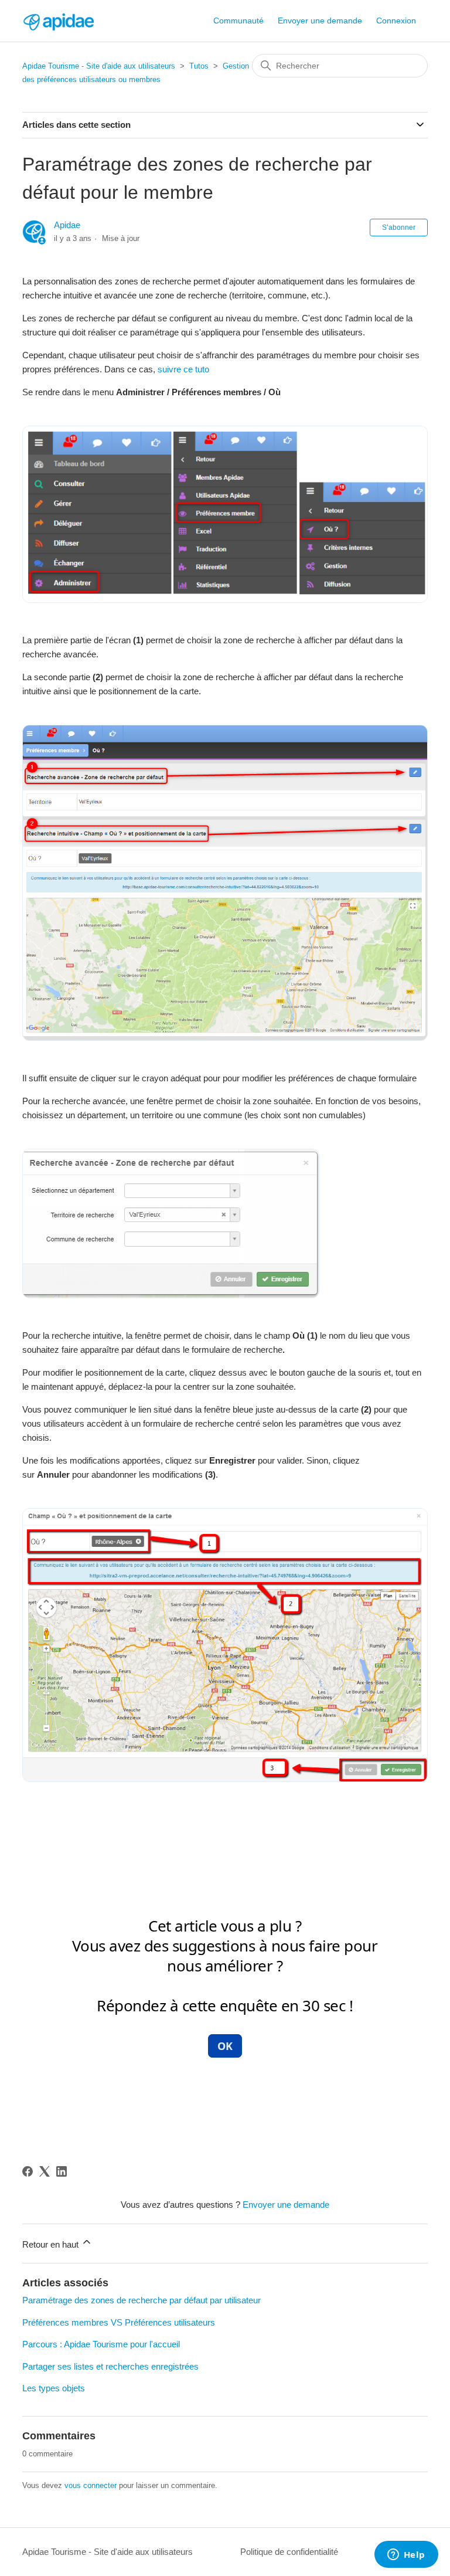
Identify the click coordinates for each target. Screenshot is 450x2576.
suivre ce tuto (183, 369)
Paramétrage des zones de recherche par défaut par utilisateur (142, 2300)
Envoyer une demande (320, 21)
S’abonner (399, 228)
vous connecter (91, 2485)
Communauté (238, 21)
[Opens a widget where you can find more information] (406, 2555)
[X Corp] (45, 2171)
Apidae (67, 225)
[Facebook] (28, 2171)
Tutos (199, 66)
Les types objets (54, 2388)
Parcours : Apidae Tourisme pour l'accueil (101, 2344)
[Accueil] (58, 21)
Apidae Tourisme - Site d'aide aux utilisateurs (99, 66)
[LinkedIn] (62, 2171)
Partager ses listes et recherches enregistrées (110, 2366)
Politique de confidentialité (289, 2552)
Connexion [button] (396, 21)
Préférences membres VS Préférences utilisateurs (119, 2322)
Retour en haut (52, 2244)
